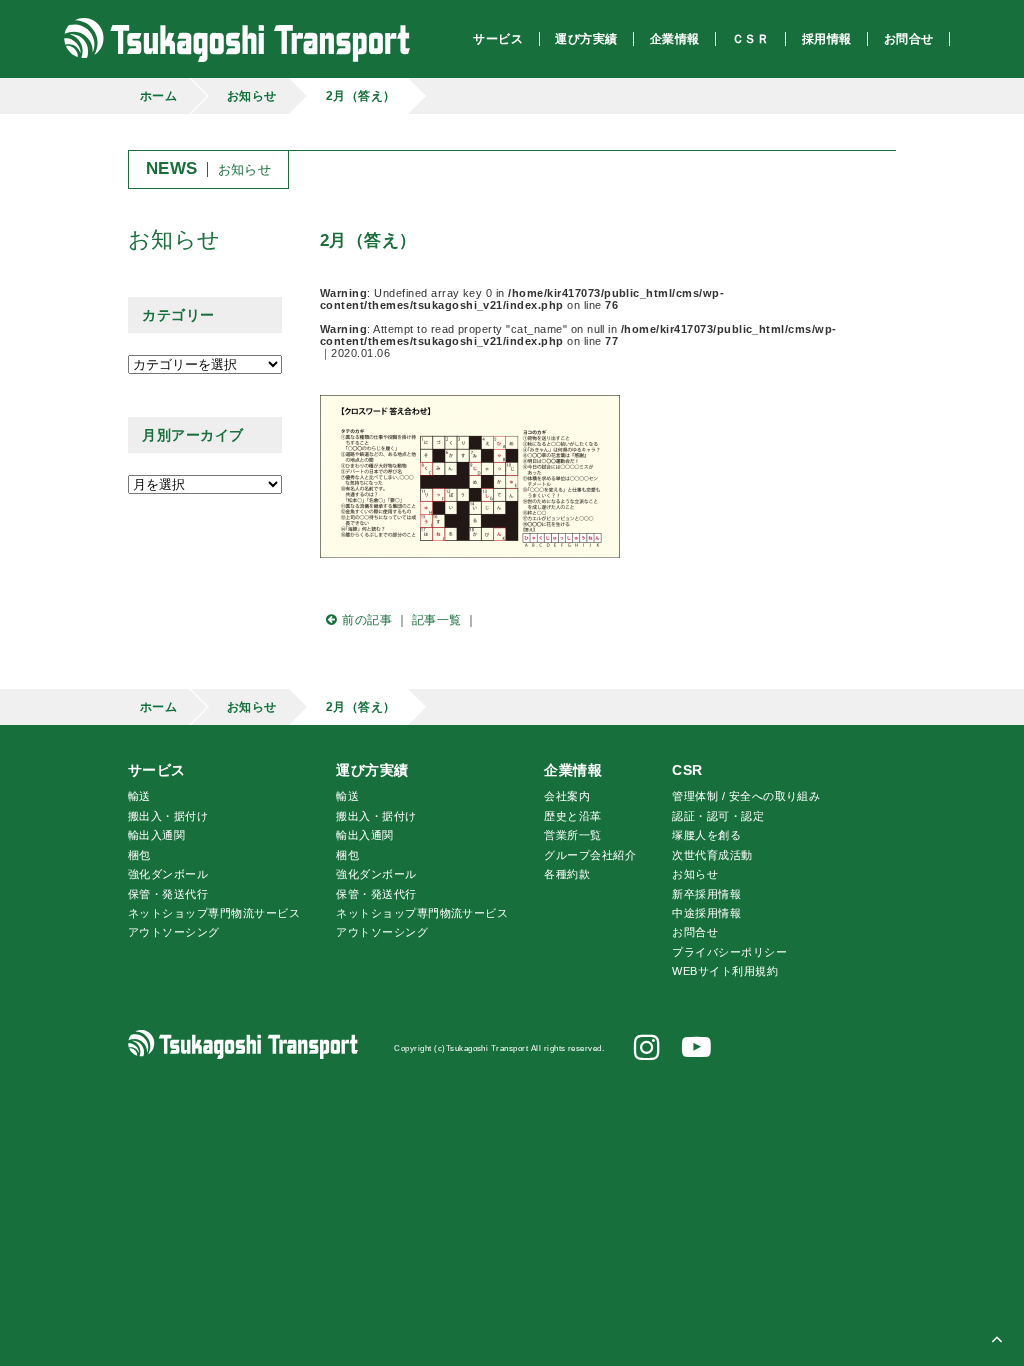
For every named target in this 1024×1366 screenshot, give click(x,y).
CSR (687, 770)
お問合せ (695, 932)
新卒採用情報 (706, 894)
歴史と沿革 (572, 816)
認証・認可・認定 (718, 816)
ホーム (158, 96)
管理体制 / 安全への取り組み (746, 796)
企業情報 (573, 770)
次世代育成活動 (712, 855)
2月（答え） (361, 96)
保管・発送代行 (168, 894)
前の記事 (367, 620)
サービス (157, 770)
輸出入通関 (156, 835)
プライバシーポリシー (729, 952)
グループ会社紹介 (590, 855)
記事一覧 (437, 620)
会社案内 (567, 796)
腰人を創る (706, 835)
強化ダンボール (168, 874)
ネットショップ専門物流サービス (214, 913)
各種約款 (567, 874)
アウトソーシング (174, 932)
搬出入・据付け (168, 816)
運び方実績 (372, 770)
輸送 (139, 796)
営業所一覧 (572, 835)
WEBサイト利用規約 (725, 971)
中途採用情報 (706, 913)
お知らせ (252, 96)
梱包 (139, 855)
